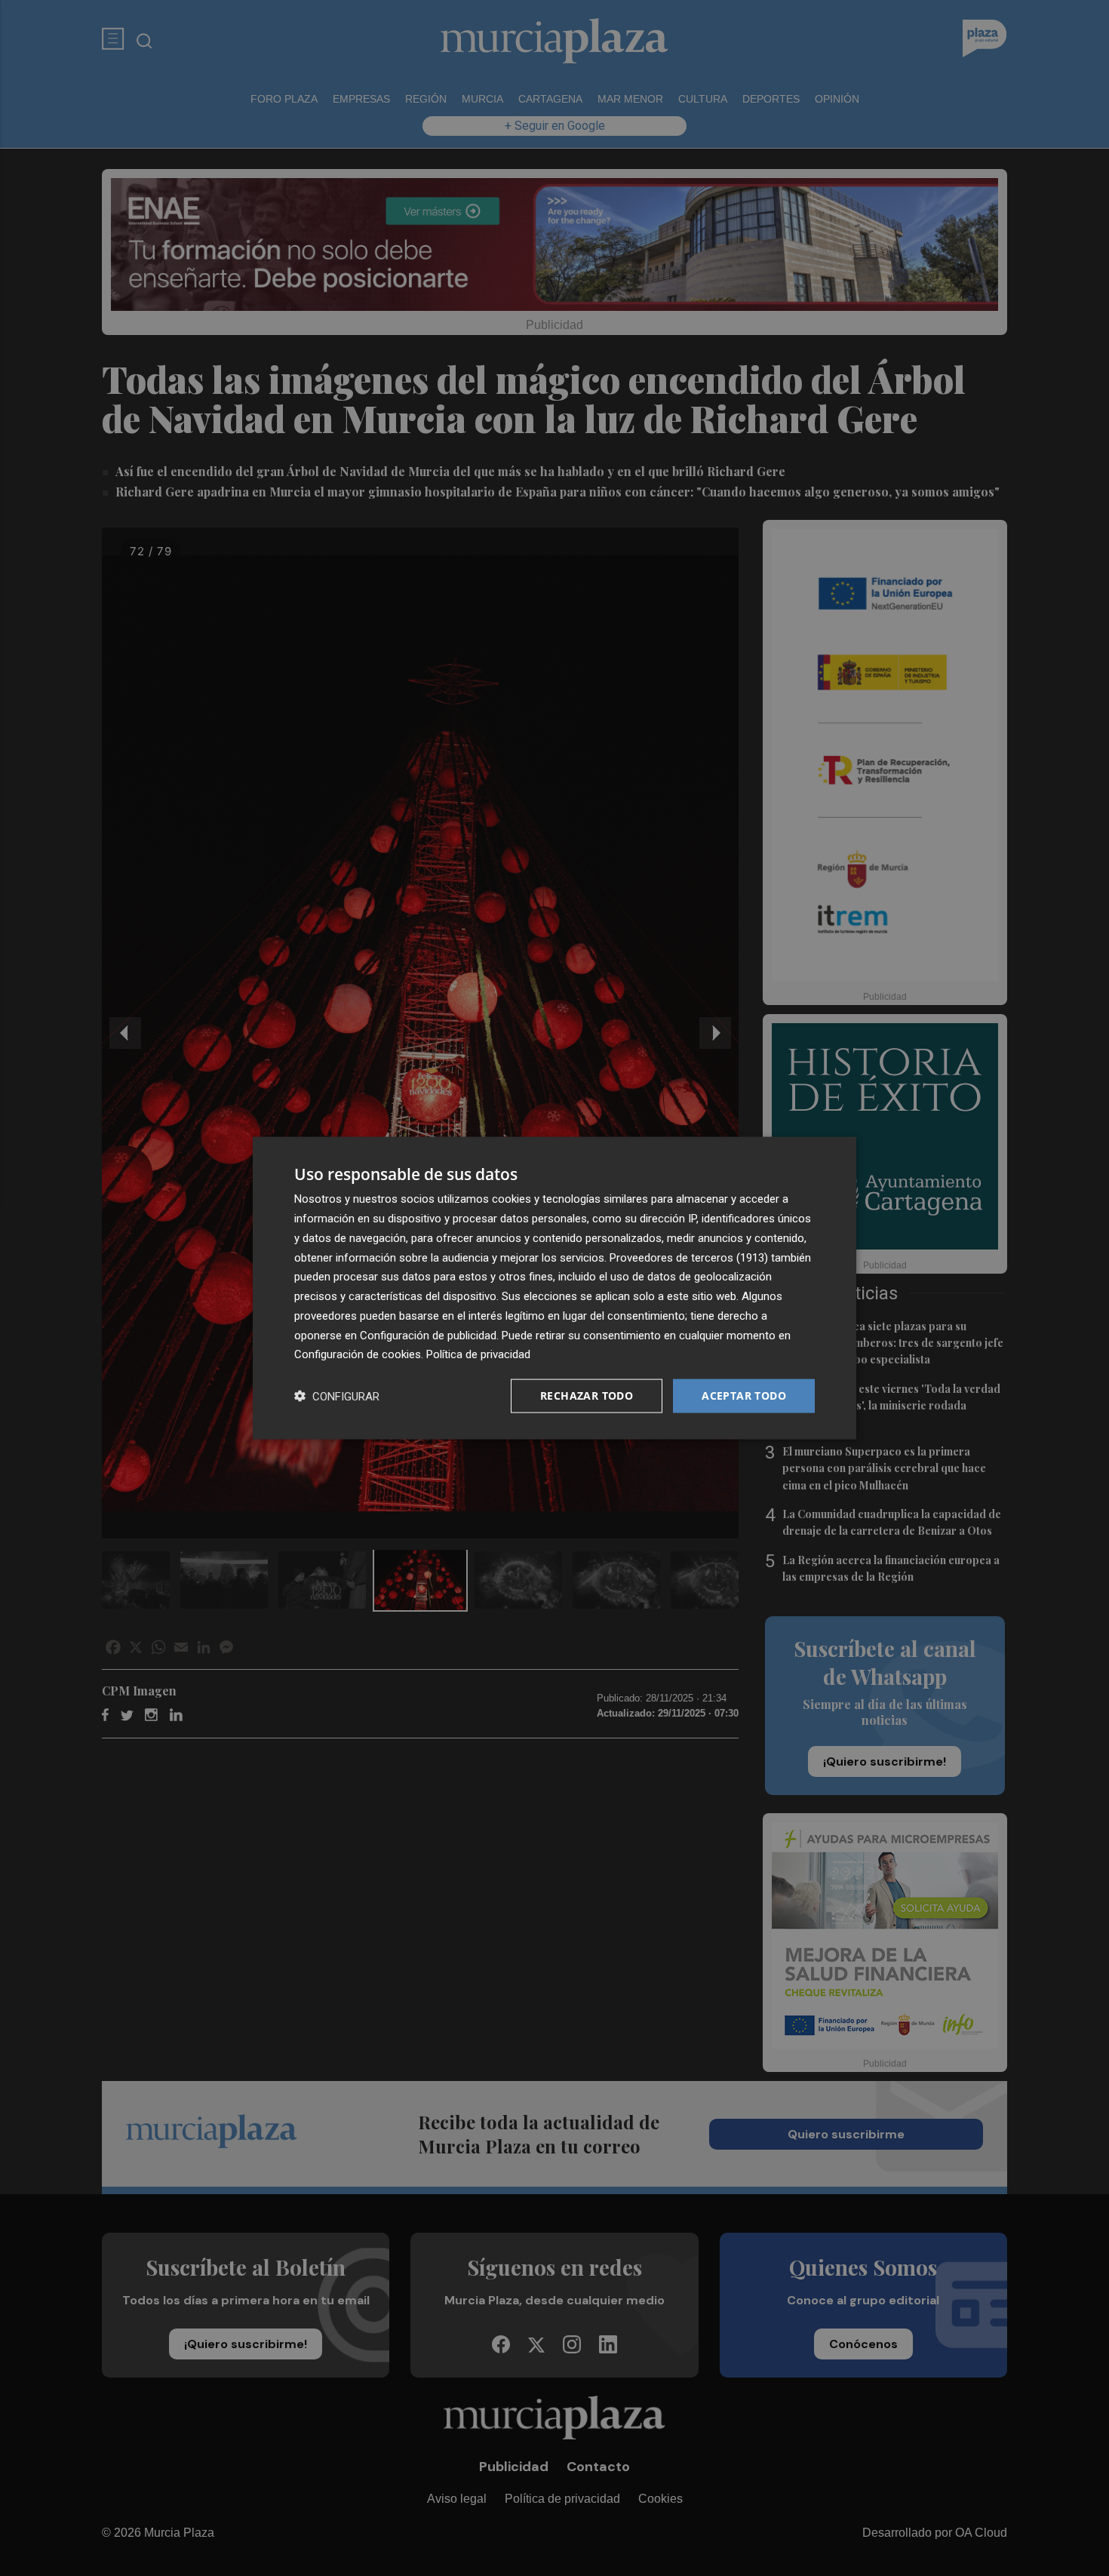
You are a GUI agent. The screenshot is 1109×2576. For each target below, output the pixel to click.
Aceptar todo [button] (744, 1396)
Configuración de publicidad (428, 1335)
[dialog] (554, 1288)
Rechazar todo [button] (587, 1396)
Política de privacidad (478, 1354)
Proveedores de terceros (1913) (689, 1257)
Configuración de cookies (358, 1354)
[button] (337, 1396)
